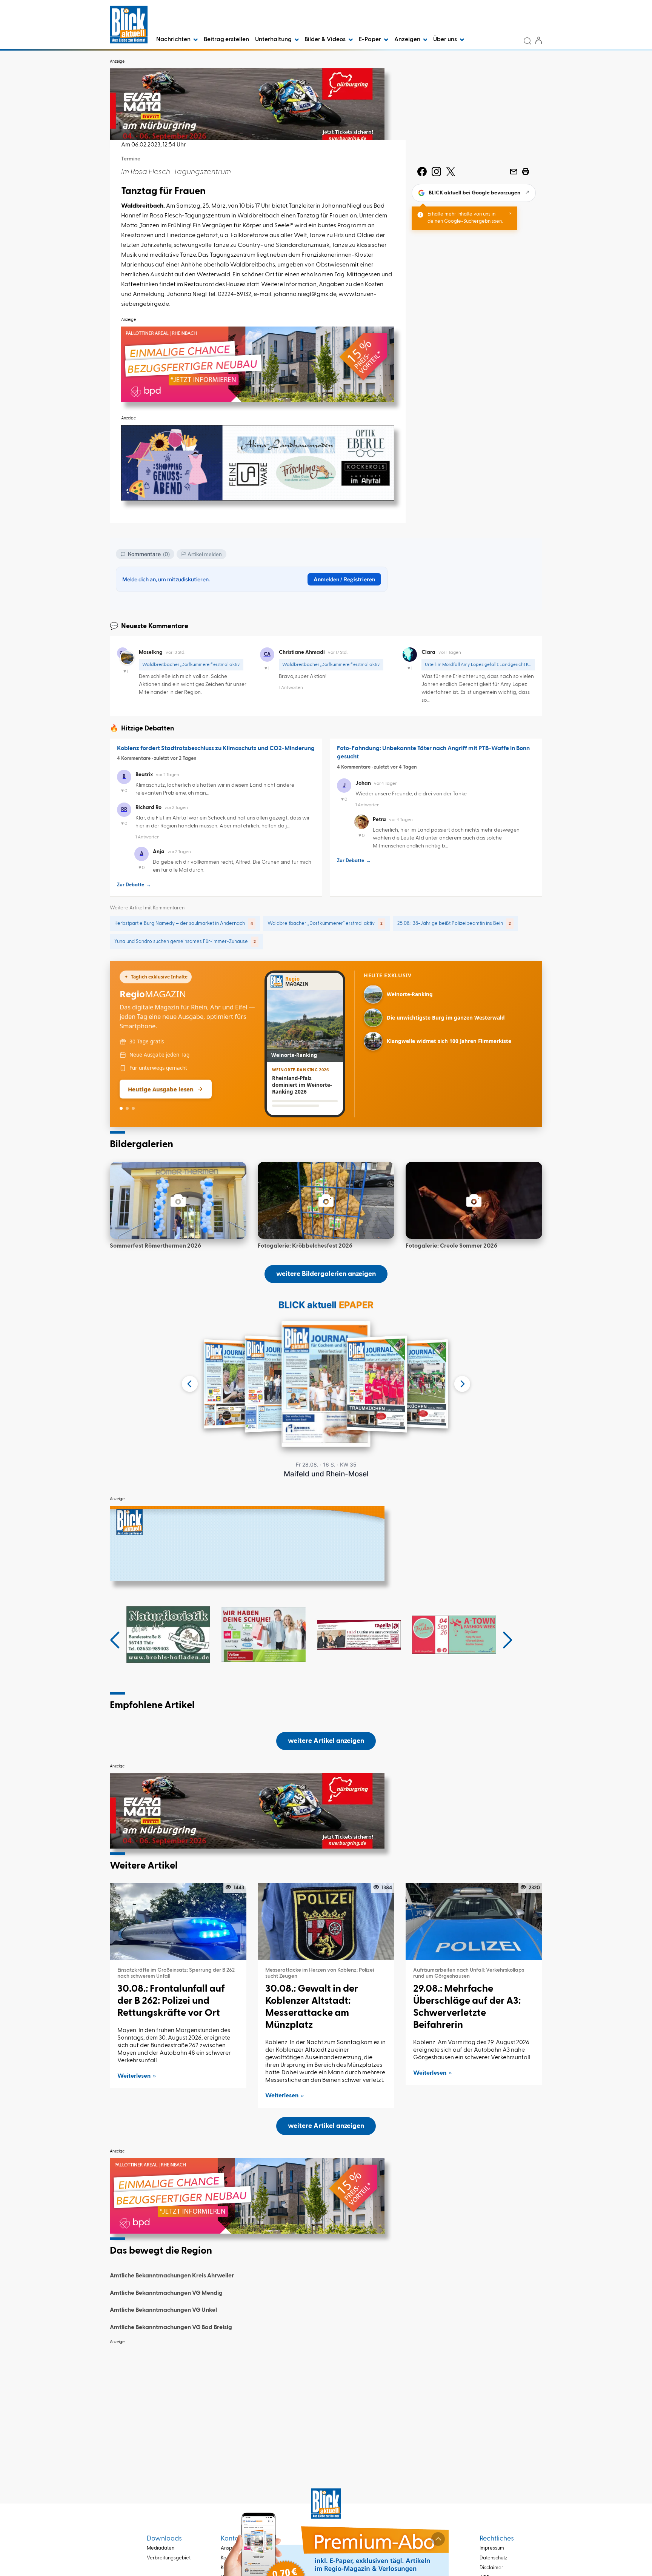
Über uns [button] (446, 40)
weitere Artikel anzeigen (326, 1741)
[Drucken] (526, 171)
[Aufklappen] (438, 2539)
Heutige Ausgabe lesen (161, 1089)
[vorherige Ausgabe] (190, 1384)
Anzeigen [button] (408, 40)
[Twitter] (451, 171)
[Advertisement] (326, 2402)
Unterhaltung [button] (274, 40)
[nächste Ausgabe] (462, 1384)
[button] (115, 1640)
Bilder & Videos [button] (326, 40)
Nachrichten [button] (174, 40)
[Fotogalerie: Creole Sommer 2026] (474, 1200)
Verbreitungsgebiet (169, 2558)
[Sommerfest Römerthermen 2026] (178, 1200)
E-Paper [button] (371, 40)
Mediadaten (161, 2548)
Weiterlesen (134, 2076)
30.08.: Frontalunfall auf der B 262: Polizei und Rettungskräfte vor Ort (171, 2001)
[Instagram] (436, 171)
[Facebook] (422, 171)
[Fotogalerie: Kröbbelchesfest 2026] (326, 1200)
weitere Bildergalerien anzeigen (326, 1274)
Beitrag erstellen (226, 40)
